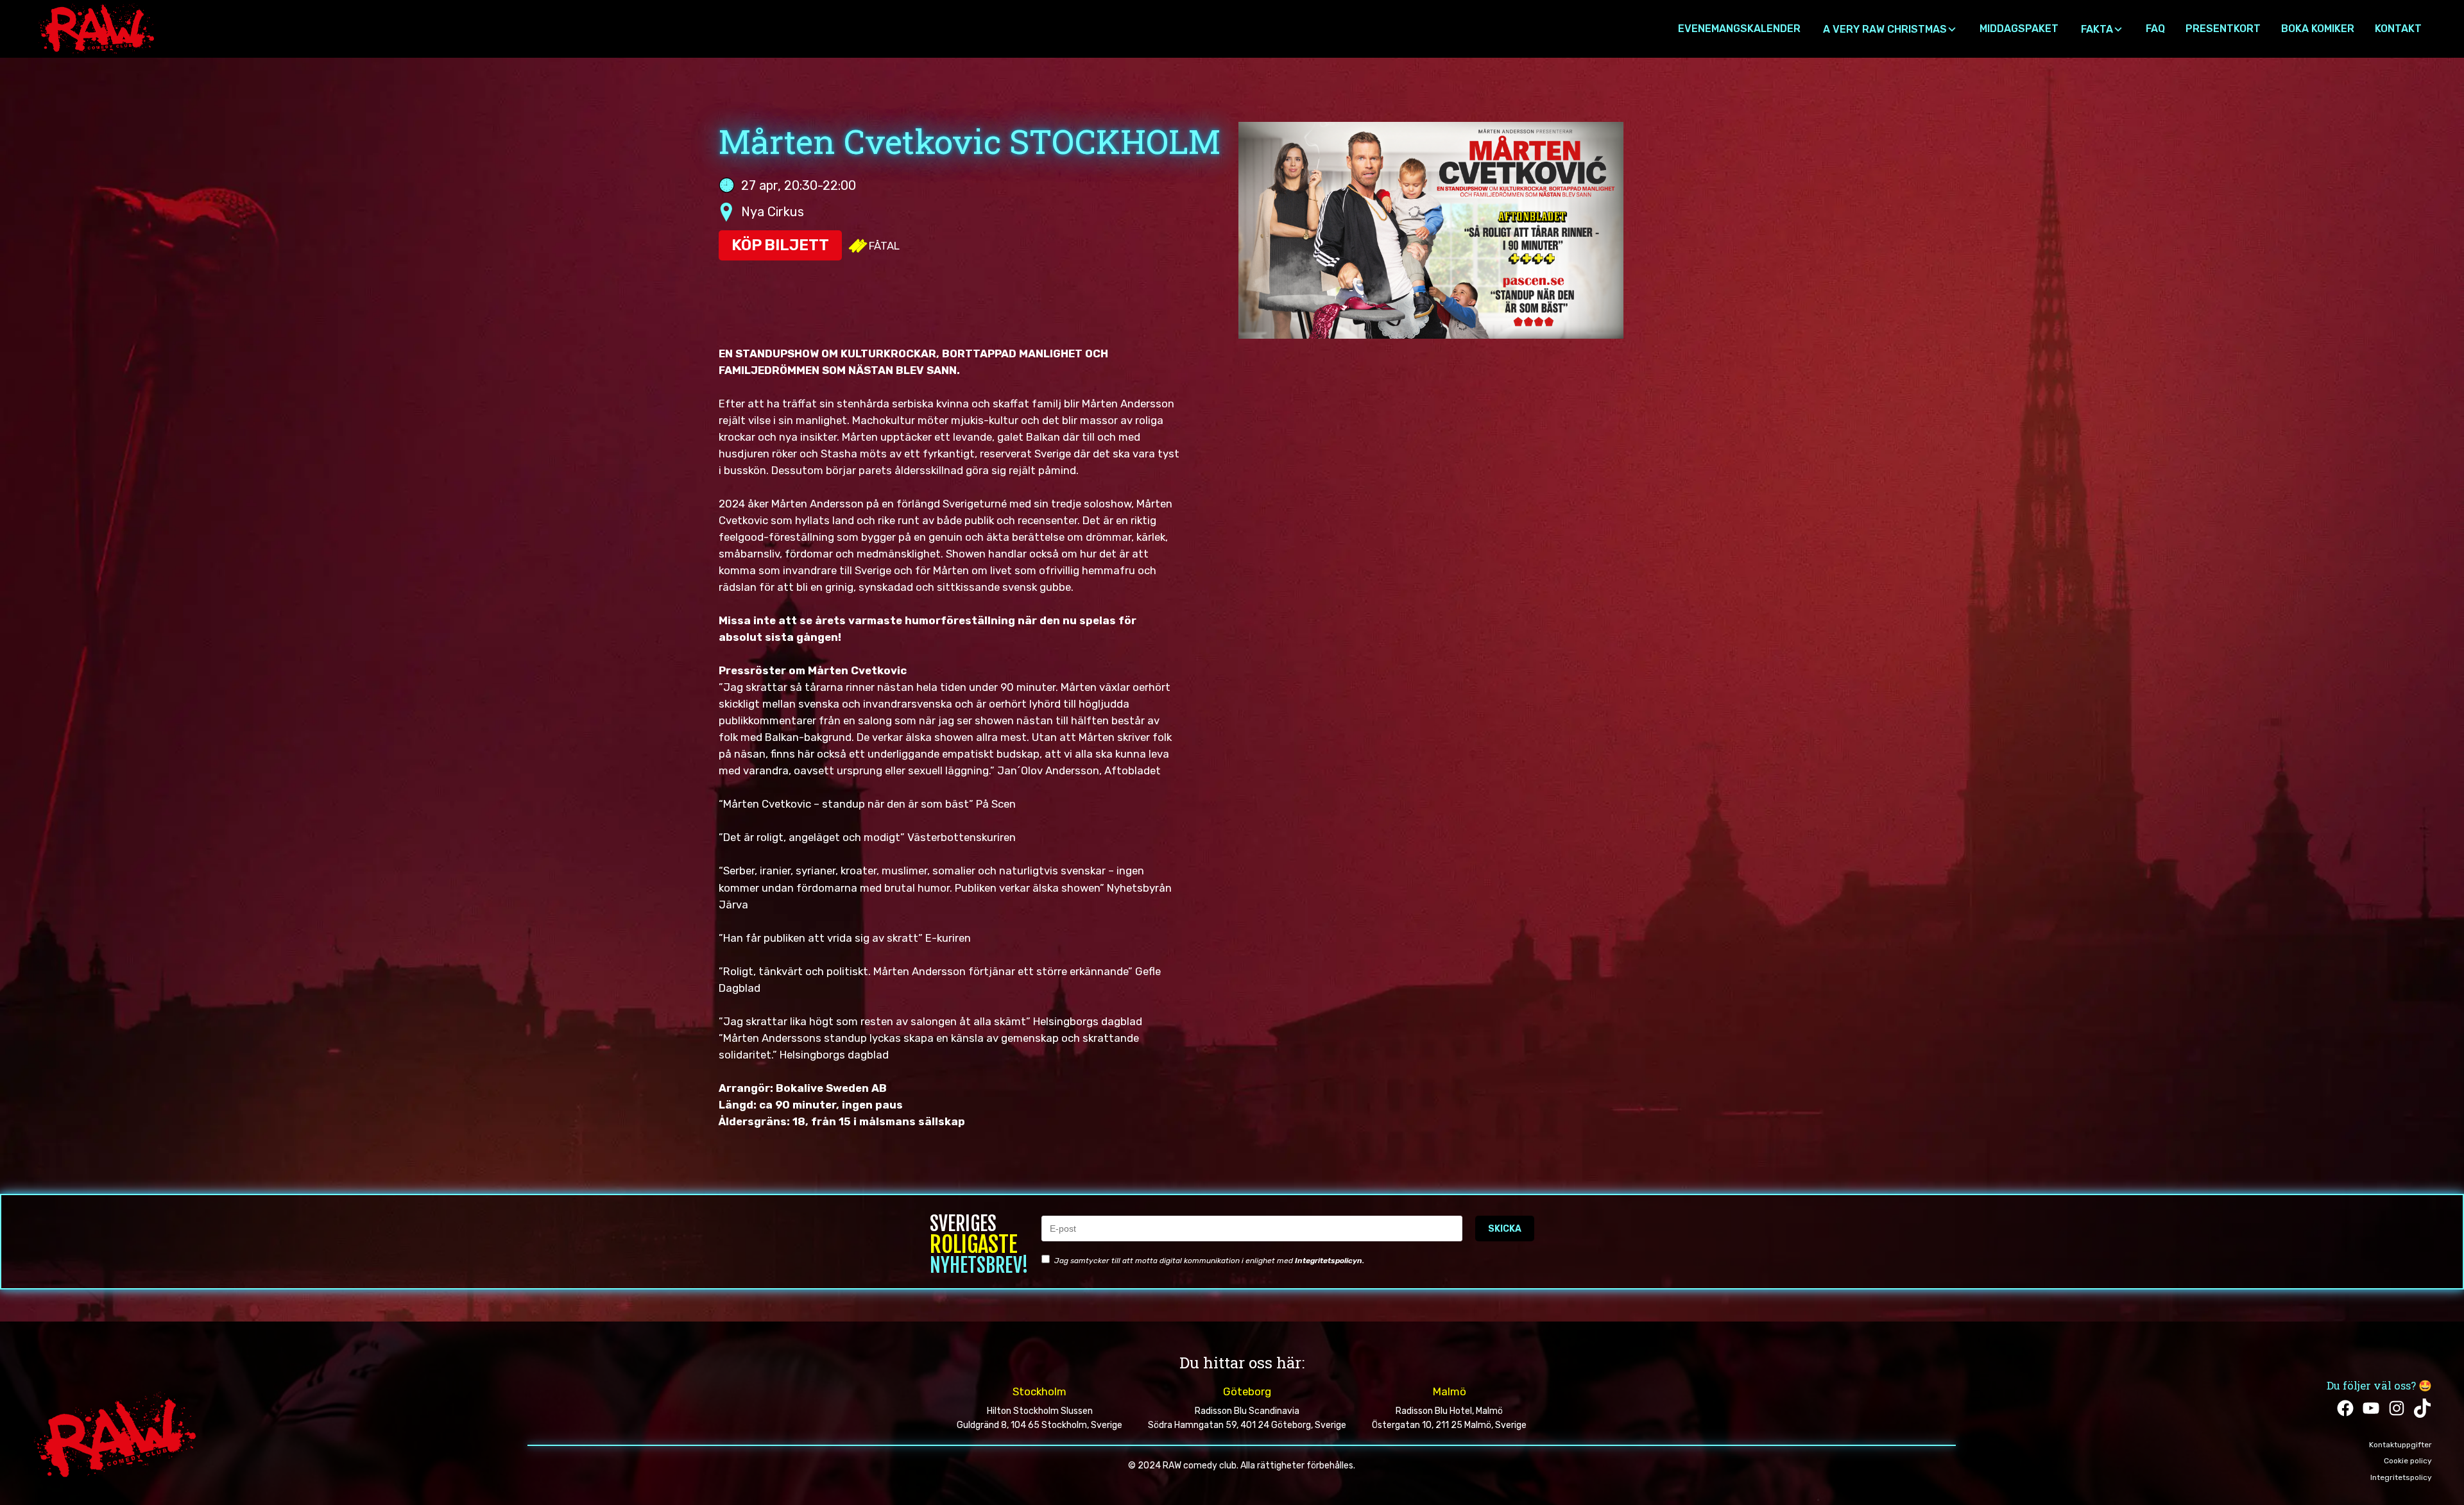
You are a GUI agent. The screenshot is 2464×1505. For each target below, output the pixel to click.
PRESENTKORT (2223, 29)
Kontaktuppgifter (2400, 1445)
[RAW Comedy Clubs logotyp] (96, 36)
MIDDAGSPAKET (2019, 29)
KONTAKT (2398, 29)
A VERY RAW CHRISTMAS (1885, 29)
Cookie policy (2408, 1461)
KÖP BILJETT (780, 245)
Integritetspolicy (2401, 1477)
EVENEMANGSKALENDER (1739, 29)
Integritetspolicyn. (1330, 1261)
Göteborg (1247, 1391)
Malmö (1450, 1391)
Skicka (1505, 1229)
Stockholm (1039, 1391)
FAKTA (2097, 29)
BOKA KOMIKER (2318, 29)
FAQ (2155, 29)
